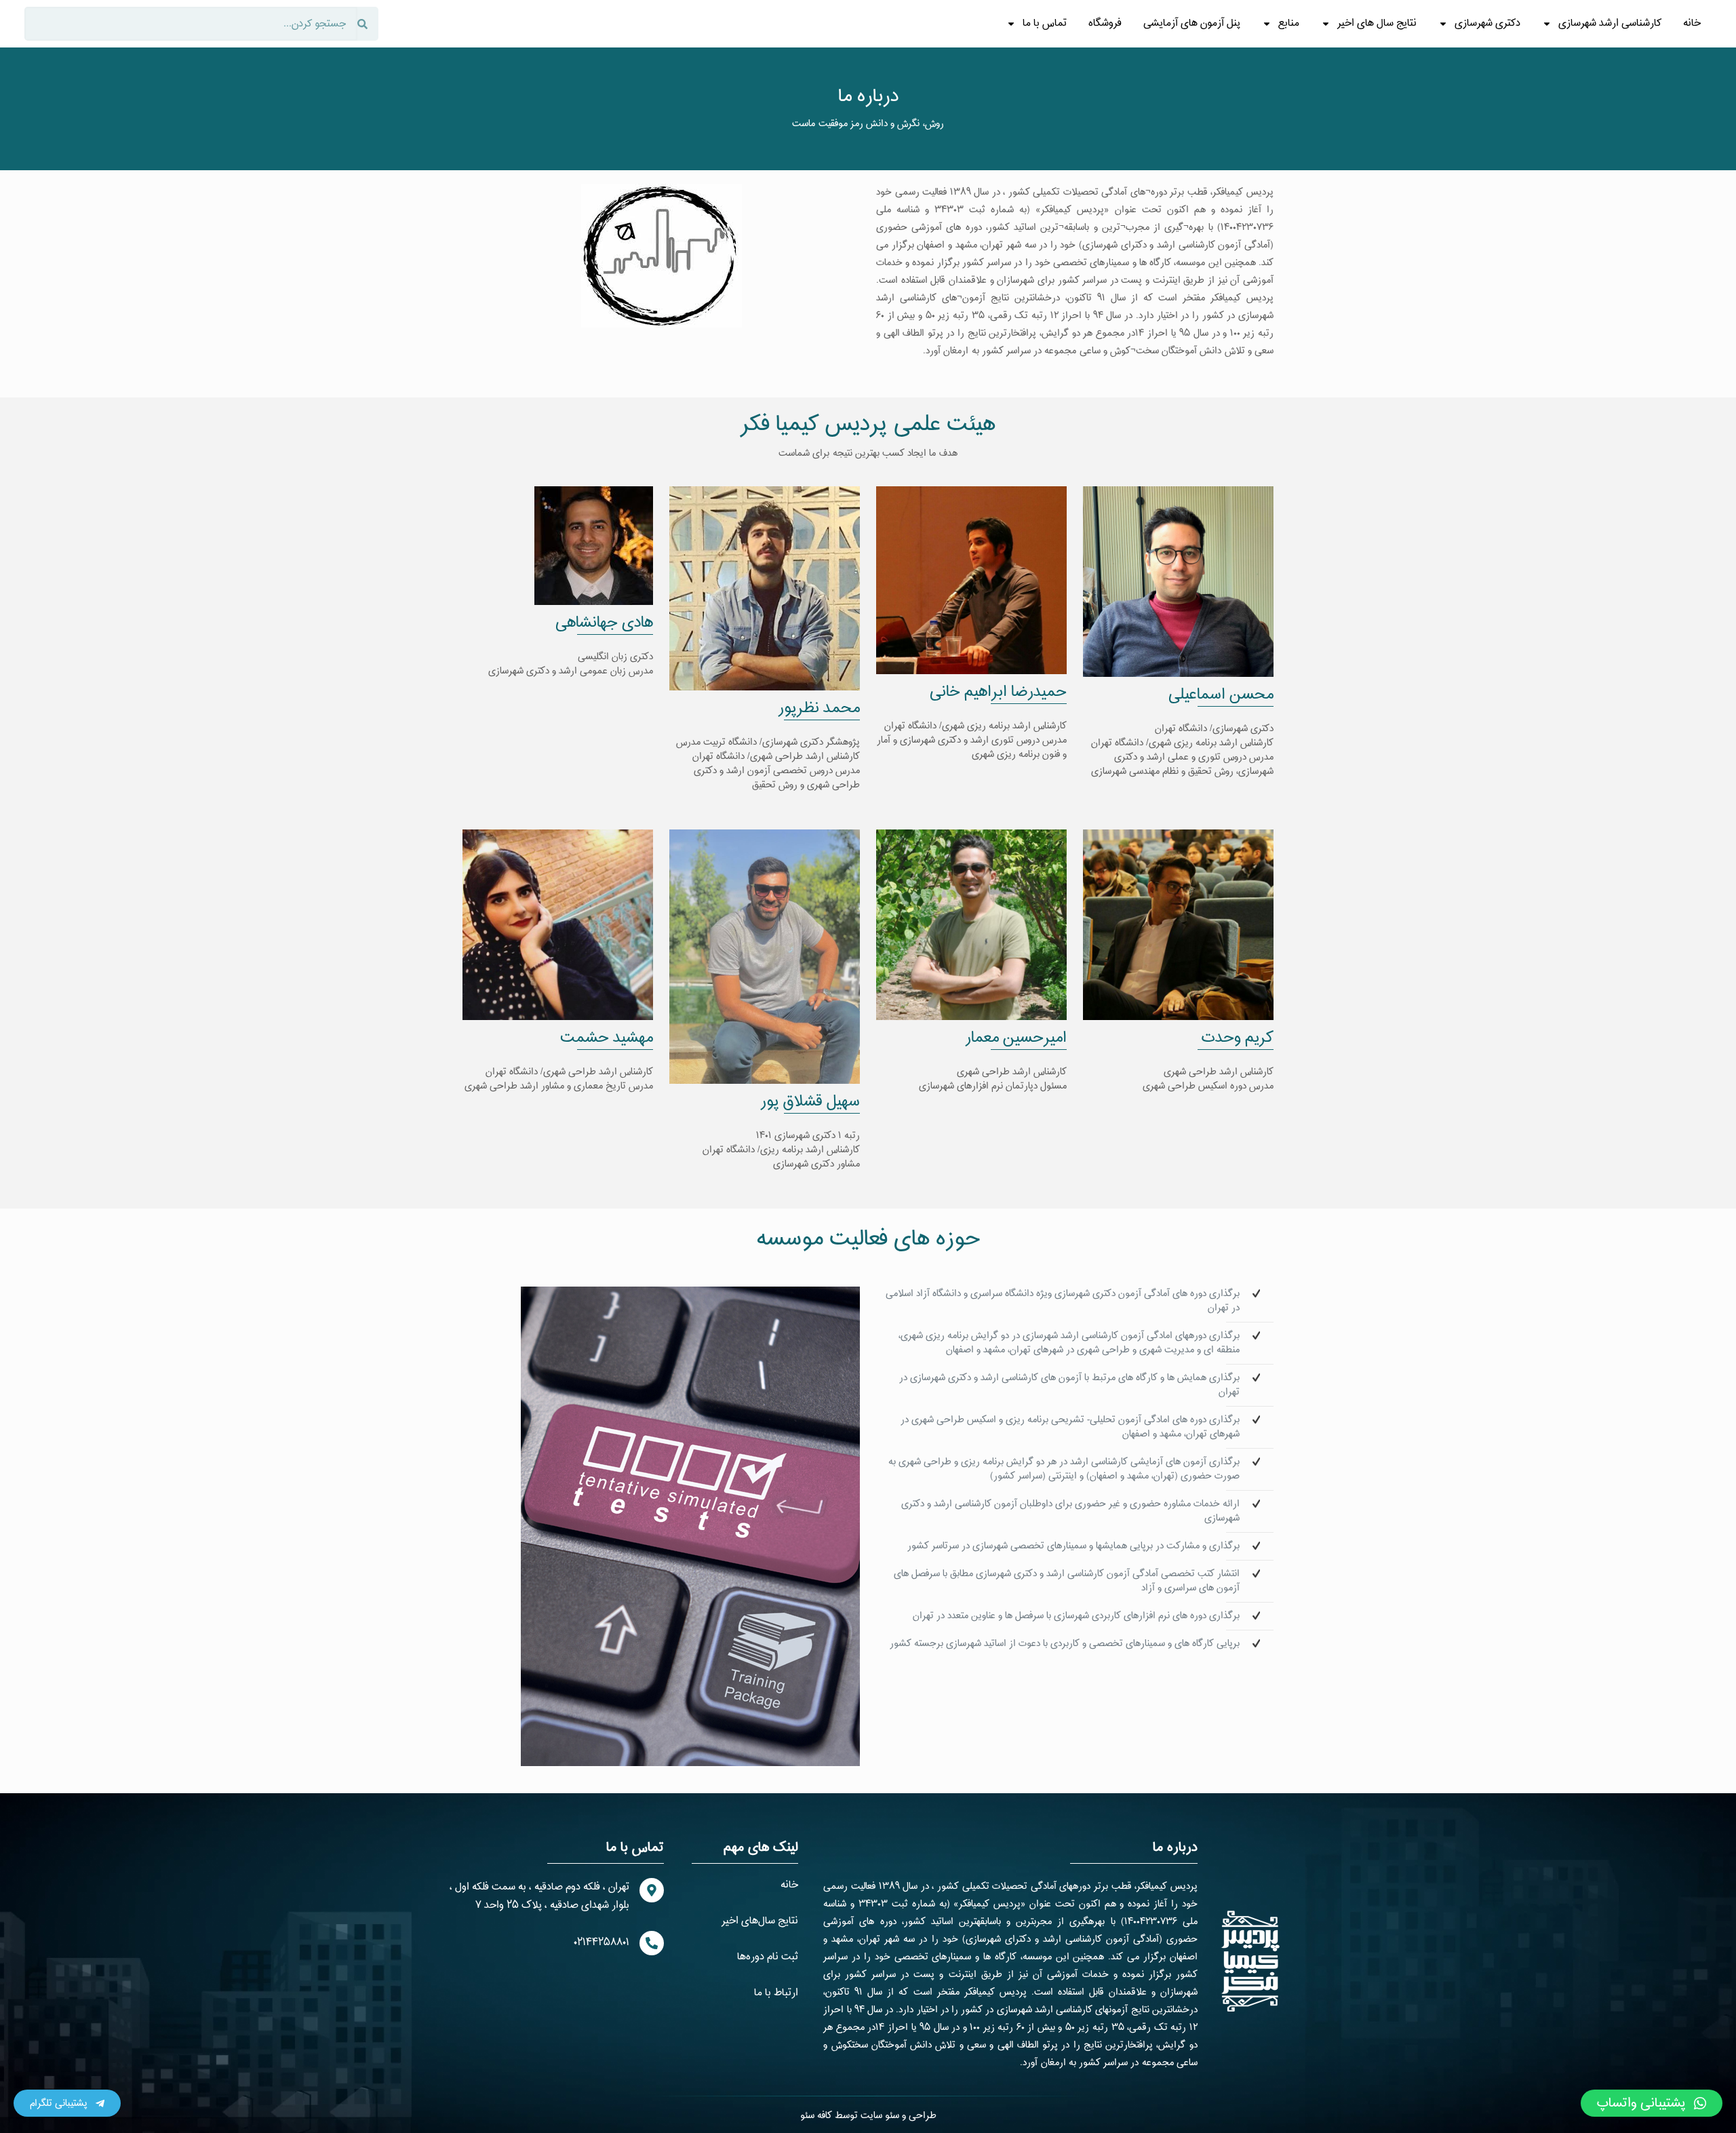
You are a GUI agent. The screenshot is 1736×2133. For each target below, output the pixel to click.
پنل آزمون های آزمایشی (1192, 23)
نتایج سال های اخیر (1377, 23)
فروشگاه (1105, 23)
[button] (1652, 2103)
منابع (1289, 23)
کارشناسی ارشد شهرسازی (1610, 23)
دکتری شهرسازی (1487, 23)
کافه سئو (816, 2116)
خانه (1692, 23)
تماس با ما (1045, 23)
